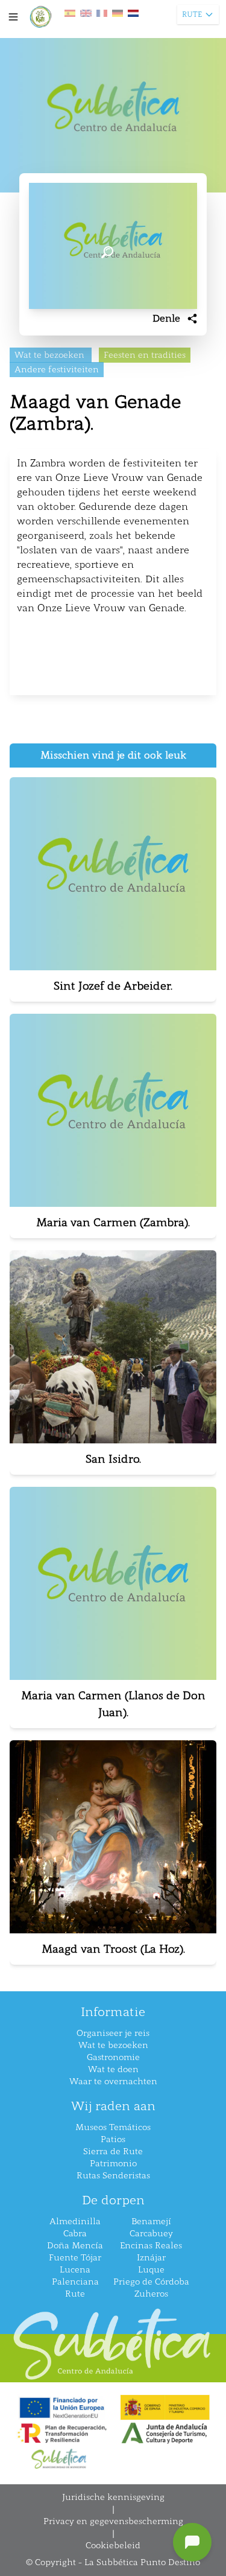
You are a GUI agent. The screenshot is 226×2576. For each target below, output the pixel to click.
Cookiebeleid (113, 2546)
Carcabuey (151, 2234)
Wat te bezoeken (113, 2045)
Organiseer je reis (113, 2033)
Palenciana (75, 2282)
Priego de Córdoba (151, 2282)
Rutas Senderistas (113, 2176)
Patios (113, 2139)
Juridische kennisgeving (113, 2497)
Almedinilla (75, 2221)
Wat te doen (113, 2069)
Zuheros (151, 2294)
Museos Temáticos (113, 2127)
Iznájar (151, 2258)
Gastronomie (113, 2057)
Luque (151, 2270)
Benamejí (151, 2221)
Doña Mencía (75, 2246)
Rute (75, 2294)
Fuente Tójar (75, 2258)
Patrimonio (113, 2164)
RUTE (192, 14)
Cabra (75, 2234)
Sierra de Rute (113, 2151)
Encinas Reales (151, 2246)
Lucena (75, 2270)
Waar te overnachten (113, 2081)
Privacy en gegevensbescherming (113, 2521)
